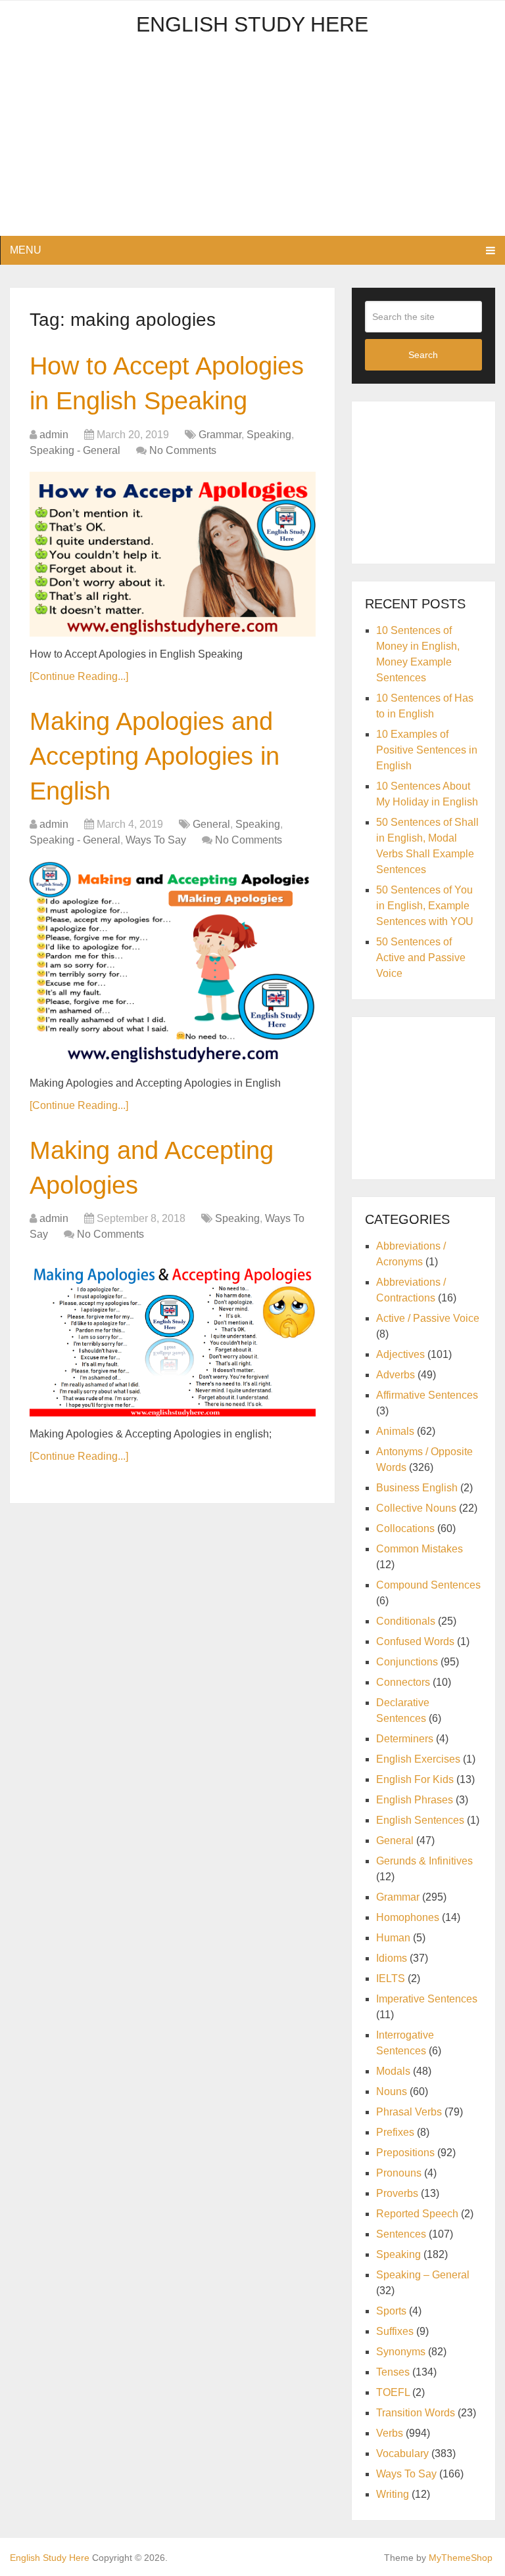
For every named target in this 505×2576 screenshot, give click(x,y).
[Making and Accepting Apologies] (173, 1336)
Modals (393, 2071)
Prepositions (405, 2153)
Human (393, 1938)
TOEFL (393, 2392)
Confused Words (415, 1641)
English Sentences (420, 1820)
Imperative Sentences (427, 1999)
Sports (391, 2311)
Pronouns (399, 2173)
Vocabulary (402, 2453)
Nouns (392, 2091)
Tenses (393, 2372)
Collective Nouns (416, 1508)
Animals (395, 1431)
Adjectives (400, 1354)
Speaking (269, 435)
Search (423, 355)
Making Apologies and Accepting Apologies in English (155, 756)
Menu (26, 250)
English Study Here (252, 24)
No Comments (183, 450)
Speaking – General (423, 2275)
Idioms (392, 1958)
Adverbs (396, 1375)
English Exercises (418, 1759)
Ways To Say (156, 840)
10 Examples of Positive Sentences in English (427, 750)
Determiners (405, 1739)
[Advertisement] (252, 144)
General (211, 824)
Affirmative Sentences (427, 1395)
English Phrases (415, 1800)
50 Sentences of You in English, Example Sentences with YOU (425, 906)
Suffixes (395, 2331)
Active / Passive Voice (428, 1318)
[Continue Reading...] (79, 676)
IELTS (391, 1978)
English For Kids (415, 1779)
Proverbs (397, 2193)
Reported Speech (417, 2214)
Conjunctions (407, 1662)
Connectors (403, 1682)
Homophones (408, 1917)
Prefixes (395, 2132)
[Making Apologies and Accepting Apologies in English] (173, 963)
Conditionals (406, 1621)
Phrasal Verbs (409, 2112)
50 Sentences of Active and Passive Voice (421, 958)
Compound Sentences (428, 1585)
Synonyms (401, 2352)
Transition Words (416, 2413)
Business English (417, 1488)
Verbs (390, 2433)
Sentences (401, 2234)
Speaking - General (75, 450)
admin (54, 435)
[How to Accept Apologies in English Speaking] (173, 554)
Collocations (405, 1528)
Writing (393, 2494)
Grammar (220, 435)
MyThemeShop (461, 2558)
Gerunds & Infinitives (424, 1861)
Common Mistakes (420, 1549)
